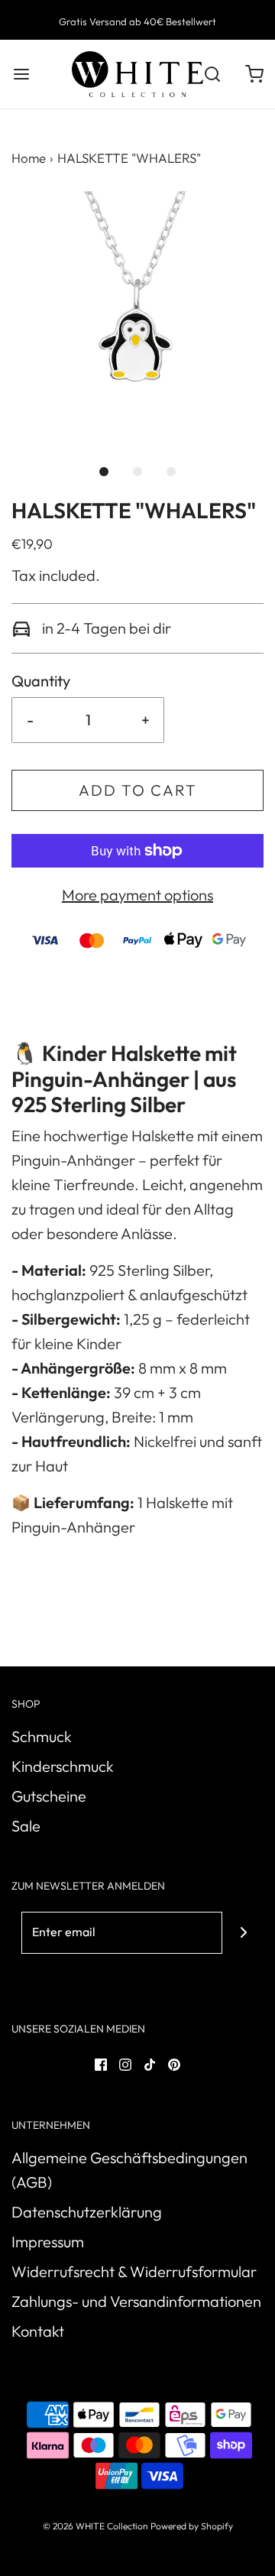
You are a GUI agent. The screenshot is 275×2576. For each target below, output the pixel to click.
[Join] (243, 1933)
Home (29, 158)
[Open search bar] (212, 75)
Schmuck (42, 1736)
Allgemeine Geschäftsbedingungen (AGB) (129, 2170)
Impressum (48, 2242)
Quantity (41, 681)
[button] (137, 317)
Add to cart (138, 790)
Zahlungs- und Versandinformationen (136, 2301)
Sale (26, 1826)
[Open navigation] (21, 75)
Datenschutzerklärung (87, 2212)
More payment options (137, 895)
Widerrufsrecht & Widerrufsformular (134, 2271)
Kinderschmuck (63, 1766)
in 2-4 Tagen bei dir (105, 628)
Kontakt (38, 2331)
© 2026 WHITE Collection (95, 2526)
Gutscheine (49, 1796)
